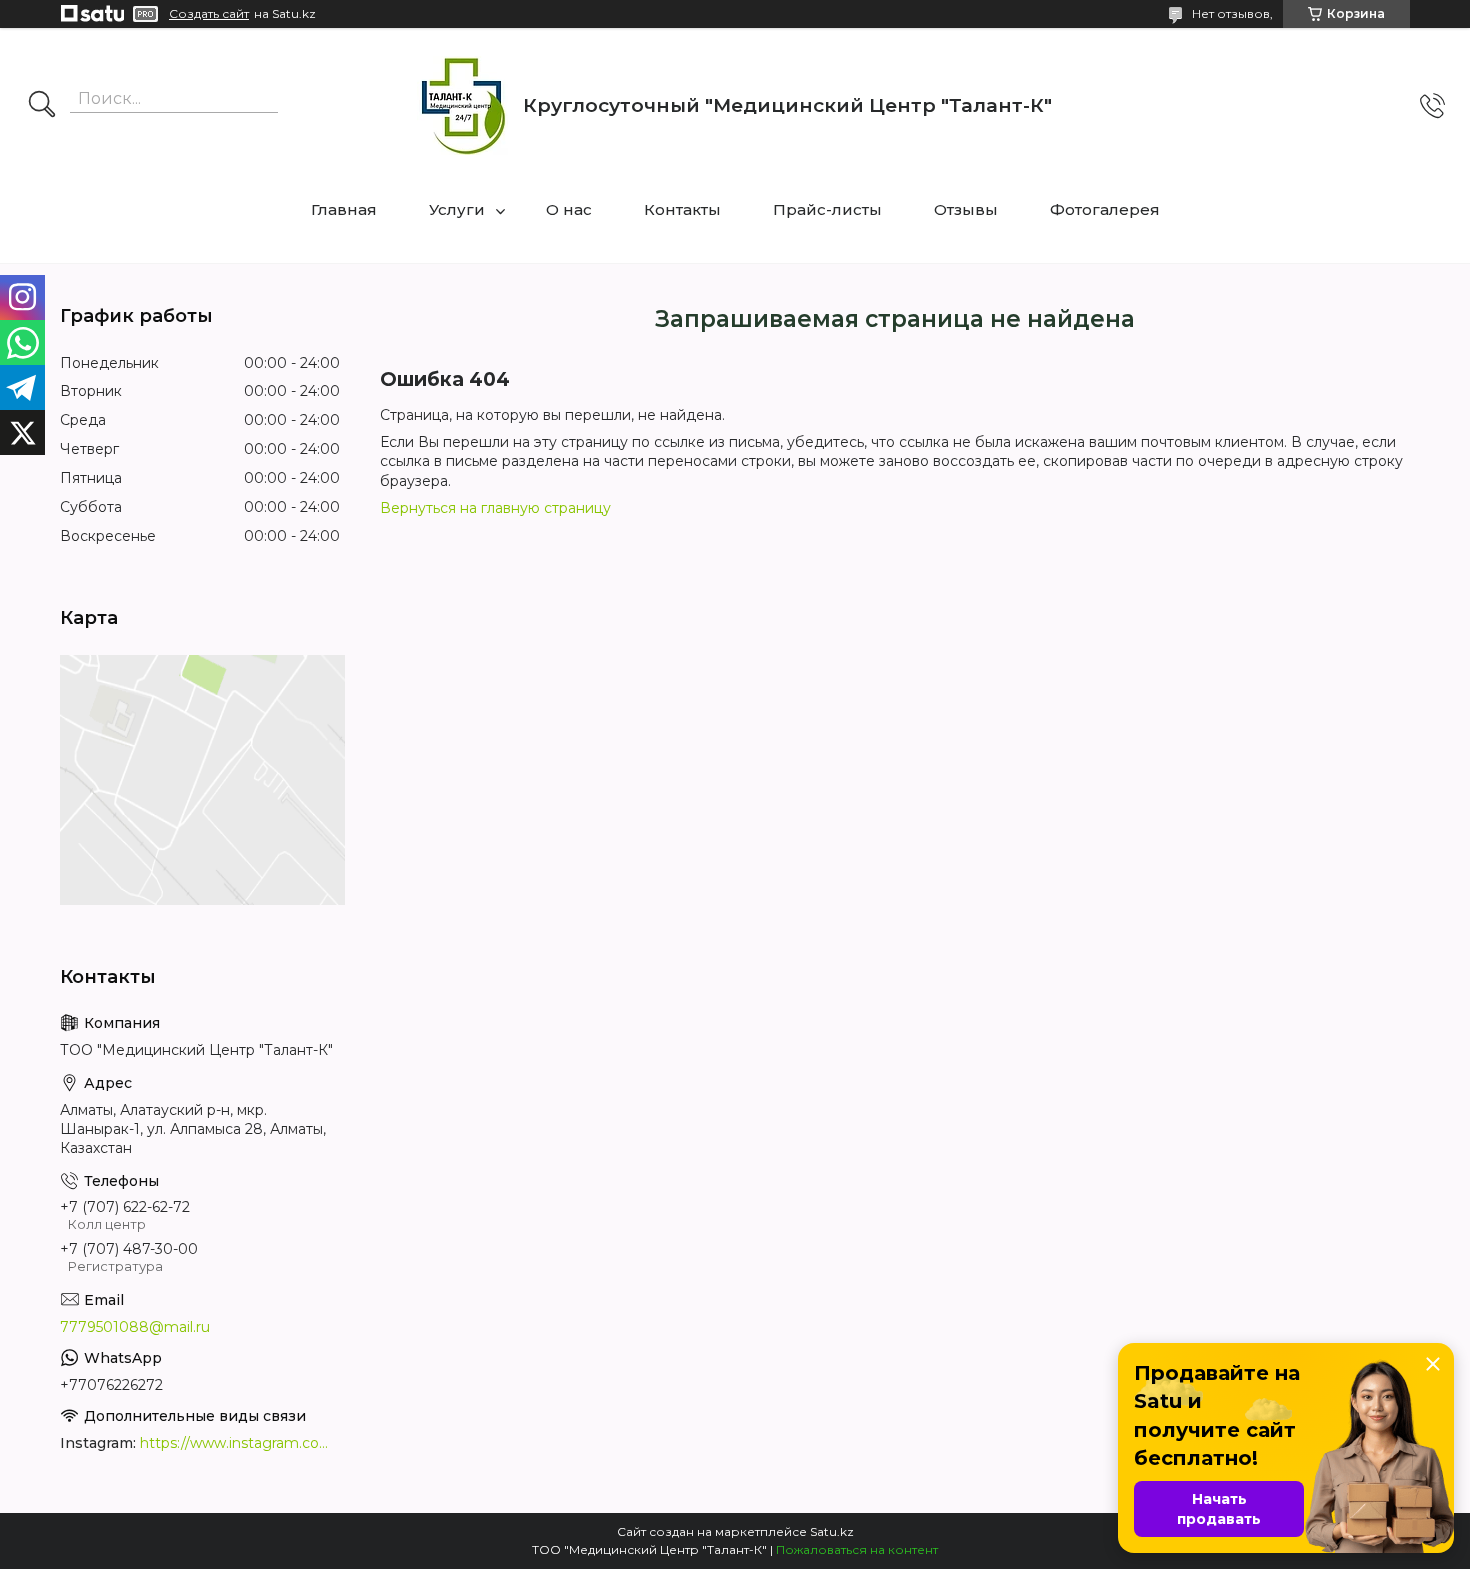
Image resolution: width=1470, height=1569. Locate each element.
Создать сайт (209, 14)
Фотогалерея (1105, 209)
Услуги (457, 209)
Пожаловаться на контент (857, 1549)
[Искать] (42, 106)
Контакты (682, 209)
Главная (344, 209)
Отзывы (966, 209)
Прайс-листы (827, 209)
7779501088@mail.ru (135, 1327)
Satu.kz (832, 1531)
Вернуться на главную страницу (495, 508)
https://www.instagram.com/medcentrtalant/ (240, 1443)
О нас (569, 209)
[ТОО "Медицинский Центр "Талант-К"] (462, 105)
